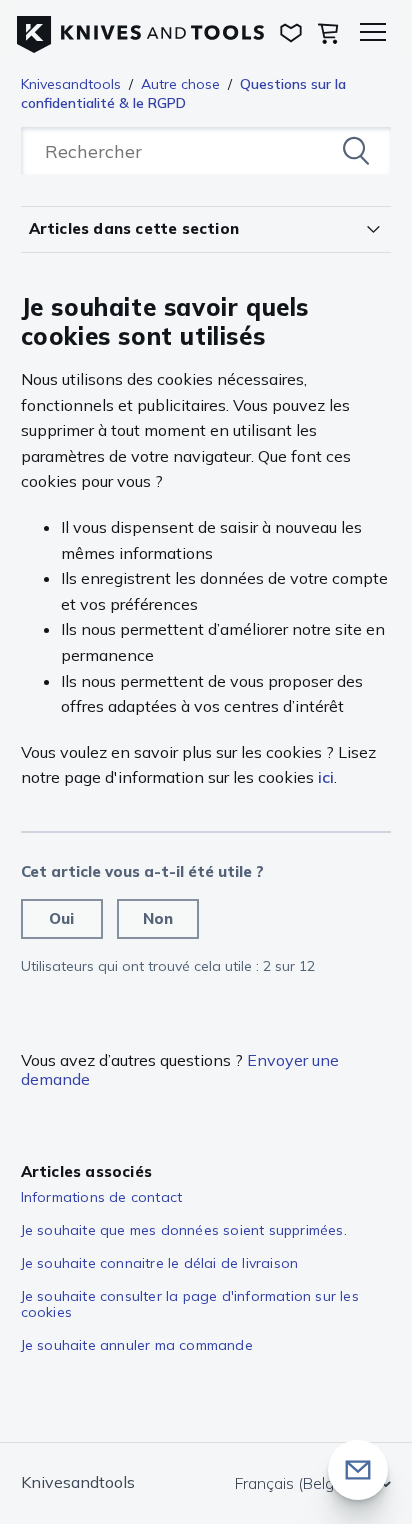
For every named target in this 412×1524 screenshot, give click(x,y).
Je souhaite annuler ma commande (137, 1345)
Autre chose (180, 84)
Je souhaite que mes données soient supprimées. (184, 1230)
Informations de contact (102, 1197)
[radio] (62, 919)
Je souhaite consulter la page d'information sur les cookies (190, 1304)
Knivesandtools (71, 84)
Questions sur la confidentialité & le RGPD (183, 93)
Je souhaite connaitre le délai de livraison (160, 1263)
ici (326, 777)
